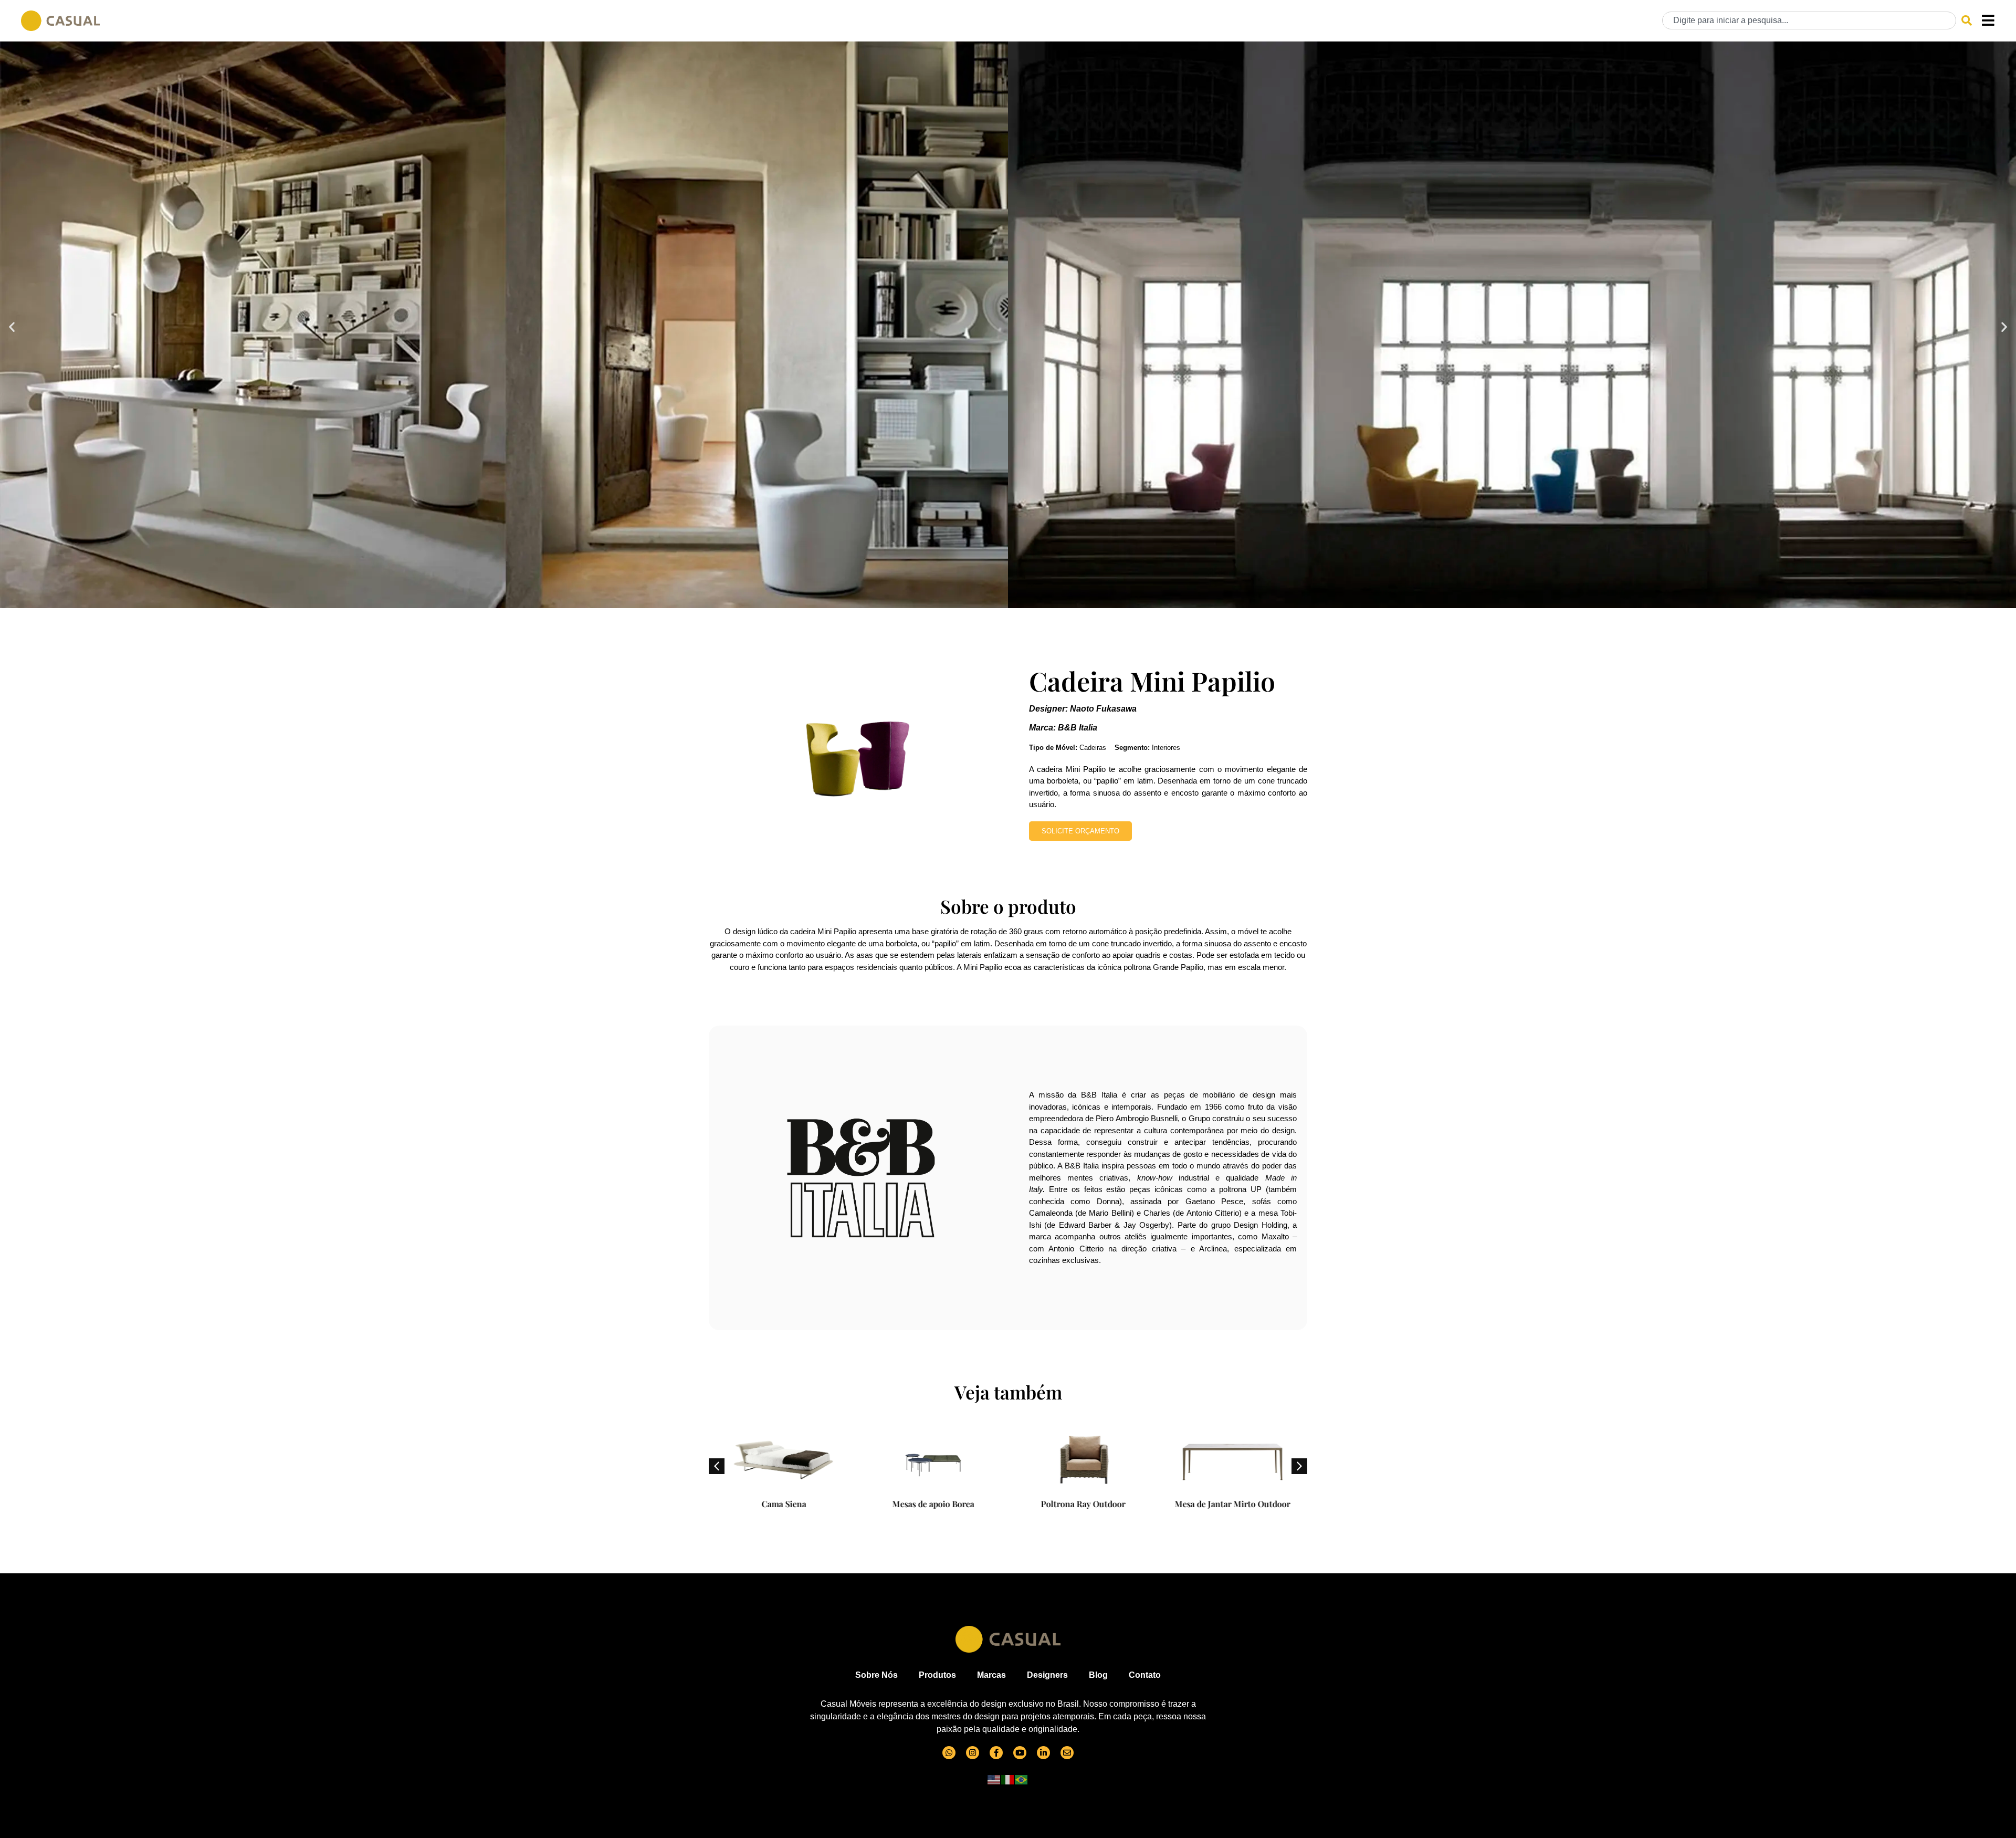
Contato (1145, 1675)
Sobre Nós (876, 1675)
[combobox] (1809, 20)
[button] (12, 326)
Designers (1047, 1675)
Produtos (937, 1675)
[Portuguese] (1022, 1779)
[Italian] (1008, 1779)
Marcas (991, 1675)
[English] (994, 1779)
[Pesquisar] (1967, 20)
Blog (1098, 1675)
